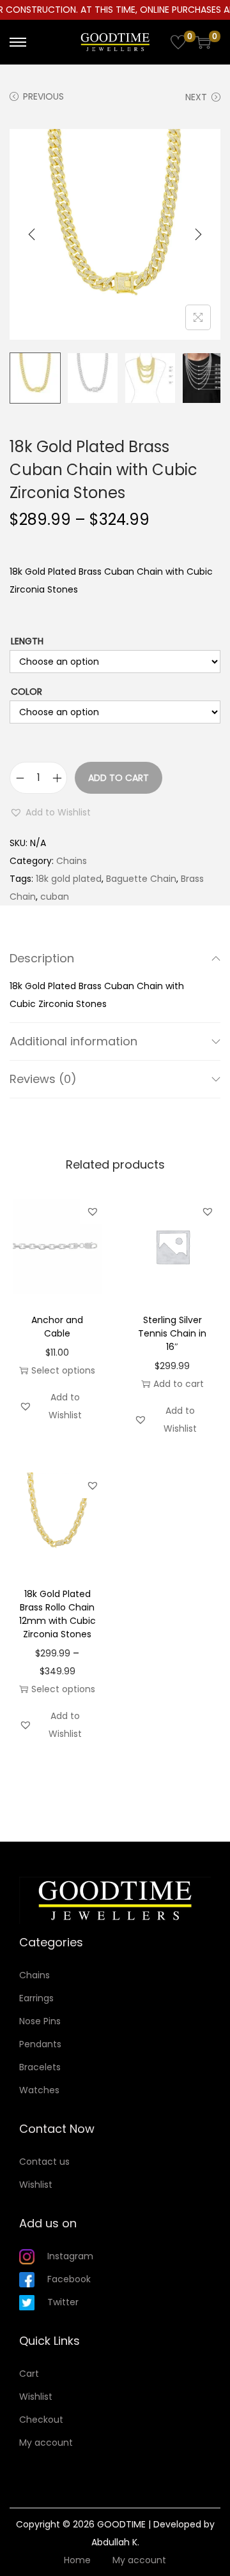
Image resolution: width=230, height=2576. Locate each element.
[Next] (198, 234)
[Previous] (32, 234)
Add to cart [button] (179, 1384)
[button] (50, 812)
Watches (39, 2090)
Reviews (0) (43, 1079)
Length (27, 641)
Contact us (44, 2162)
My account (46, 2443)
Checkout (41, 2420)
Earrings (36, 1998)
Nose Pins (40, 2021)
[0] (178, 42)
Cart (29, 2374)
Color (27, 692)
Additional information (73, 1041)
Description (42, 958)
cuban (55, 897)
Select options (63, 1370)
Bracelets (40, 2067)
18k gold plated (69, 879)
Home (77, 2560)
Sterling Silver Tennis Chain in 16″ (172, 1333)
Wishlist (36, 2185)
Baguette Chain (141, 879)
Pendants (40, 2044)
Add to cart (119, 778)
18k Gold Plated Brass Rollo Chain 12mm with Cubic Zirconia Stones (57, 1614)
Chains (72, 861)
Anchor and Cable (57, 1327)
